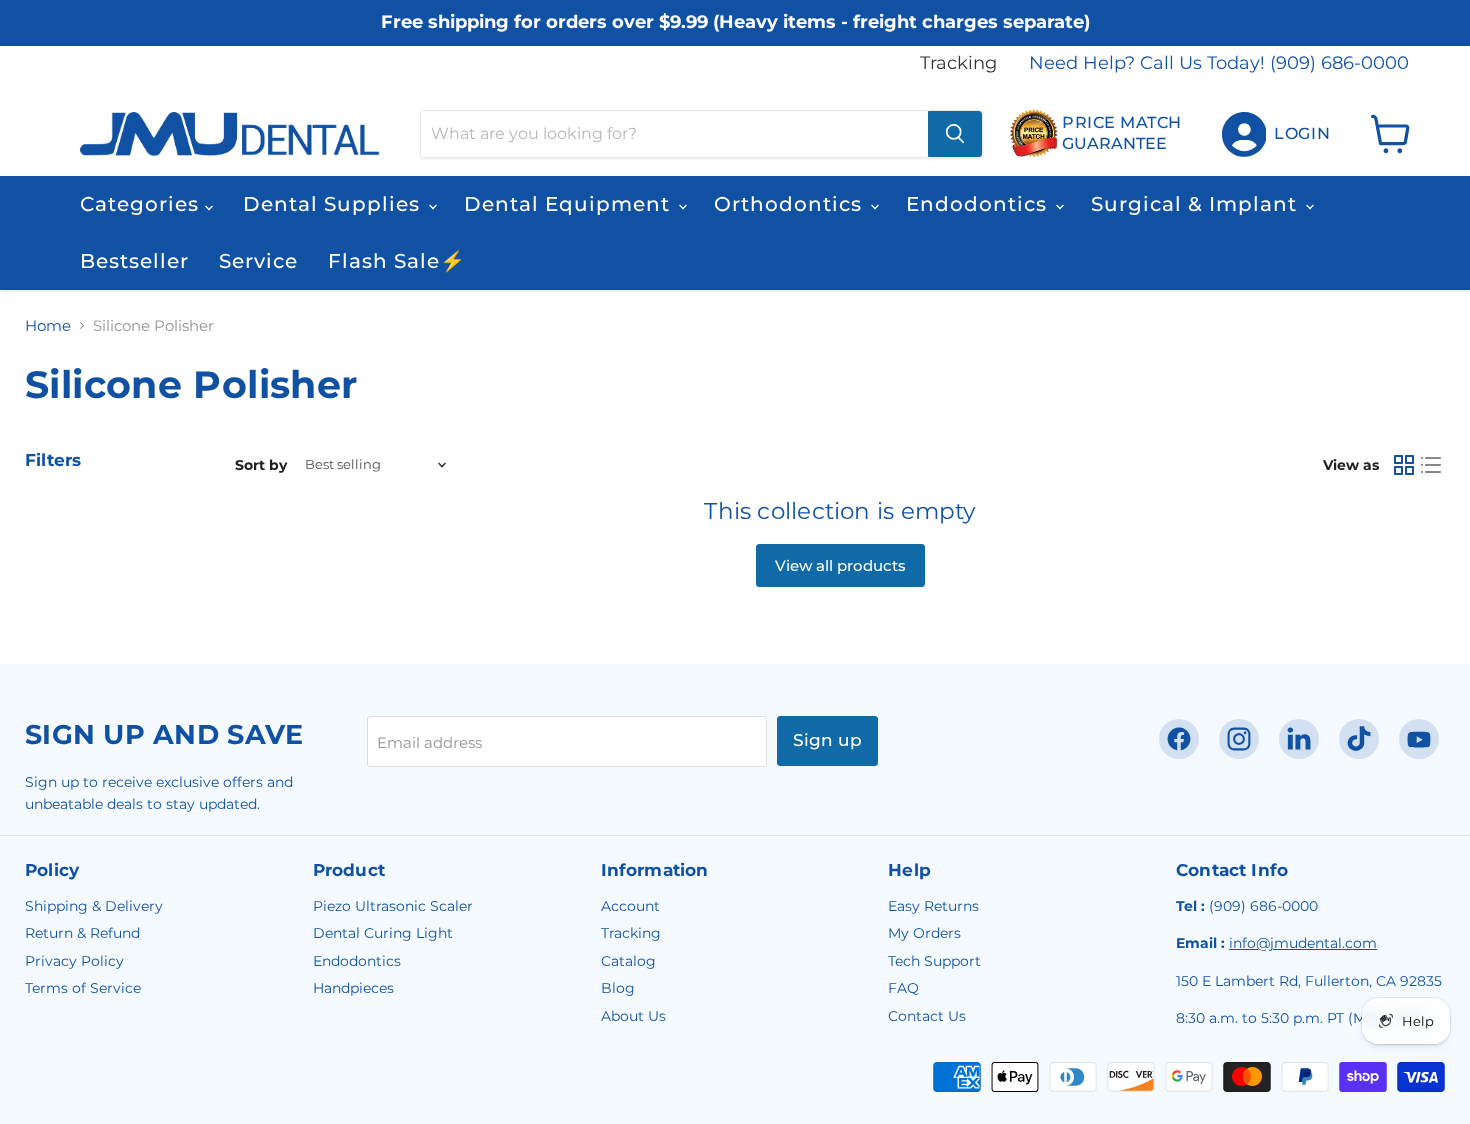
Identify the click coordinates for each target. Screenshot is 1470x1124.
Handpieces (353, 988)
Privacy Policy (74, 961)
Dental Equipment (570, 204)
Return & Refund (82, 933)
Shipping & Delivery (94, 906)
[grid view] (1404, 465)
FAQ (903, 988)
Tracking (958, 63)
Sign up (827, 740)
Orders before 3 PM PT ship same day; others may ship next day (735, 40)
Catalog (628, 961)
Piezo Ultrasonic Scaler (393, 906)
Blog (618, 988)
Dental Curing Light (383, 933)
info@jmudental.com (1303, 943)
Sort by (261, 465)
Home (48, 325)
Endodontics (979, 204)
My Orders (924, 933)
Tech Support (934, 961)
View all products (840, 565)
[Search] (955, 134)
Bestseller (134, 261)
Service (258, 261)
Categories (142, 204)
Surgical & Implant (1197, 204)
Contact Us (927, 1016)
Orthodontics (791, 204)
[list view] (1432, 465)
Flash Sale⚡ (397, 261)
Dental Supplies (334, 204)
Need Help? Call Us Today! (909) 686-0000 (1219, 63)
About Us (633, 1016)
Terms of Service (83, 988)
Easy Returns (933, 906)
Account (630, 906)
